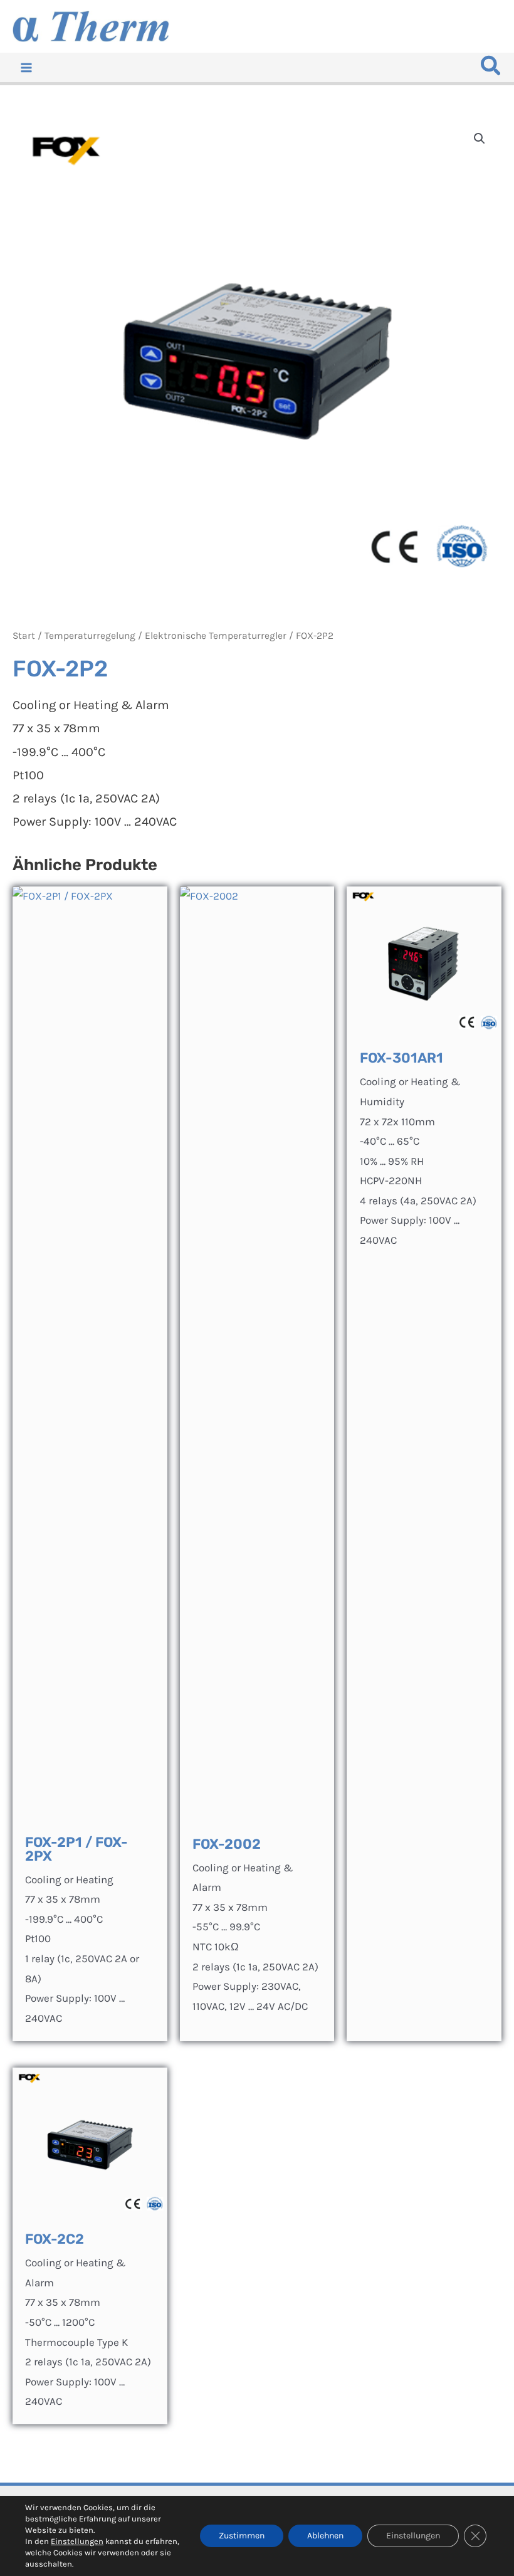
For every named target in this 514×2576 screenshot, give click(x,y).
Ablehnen (325, 2536)
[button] (491, 69)
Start (24, 636)
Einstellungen (77, 2541)
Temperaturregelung (90, 636)
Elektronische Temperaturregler (216, 636)
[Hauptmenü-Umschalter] (26, 68)
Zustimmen (242, 2536)
